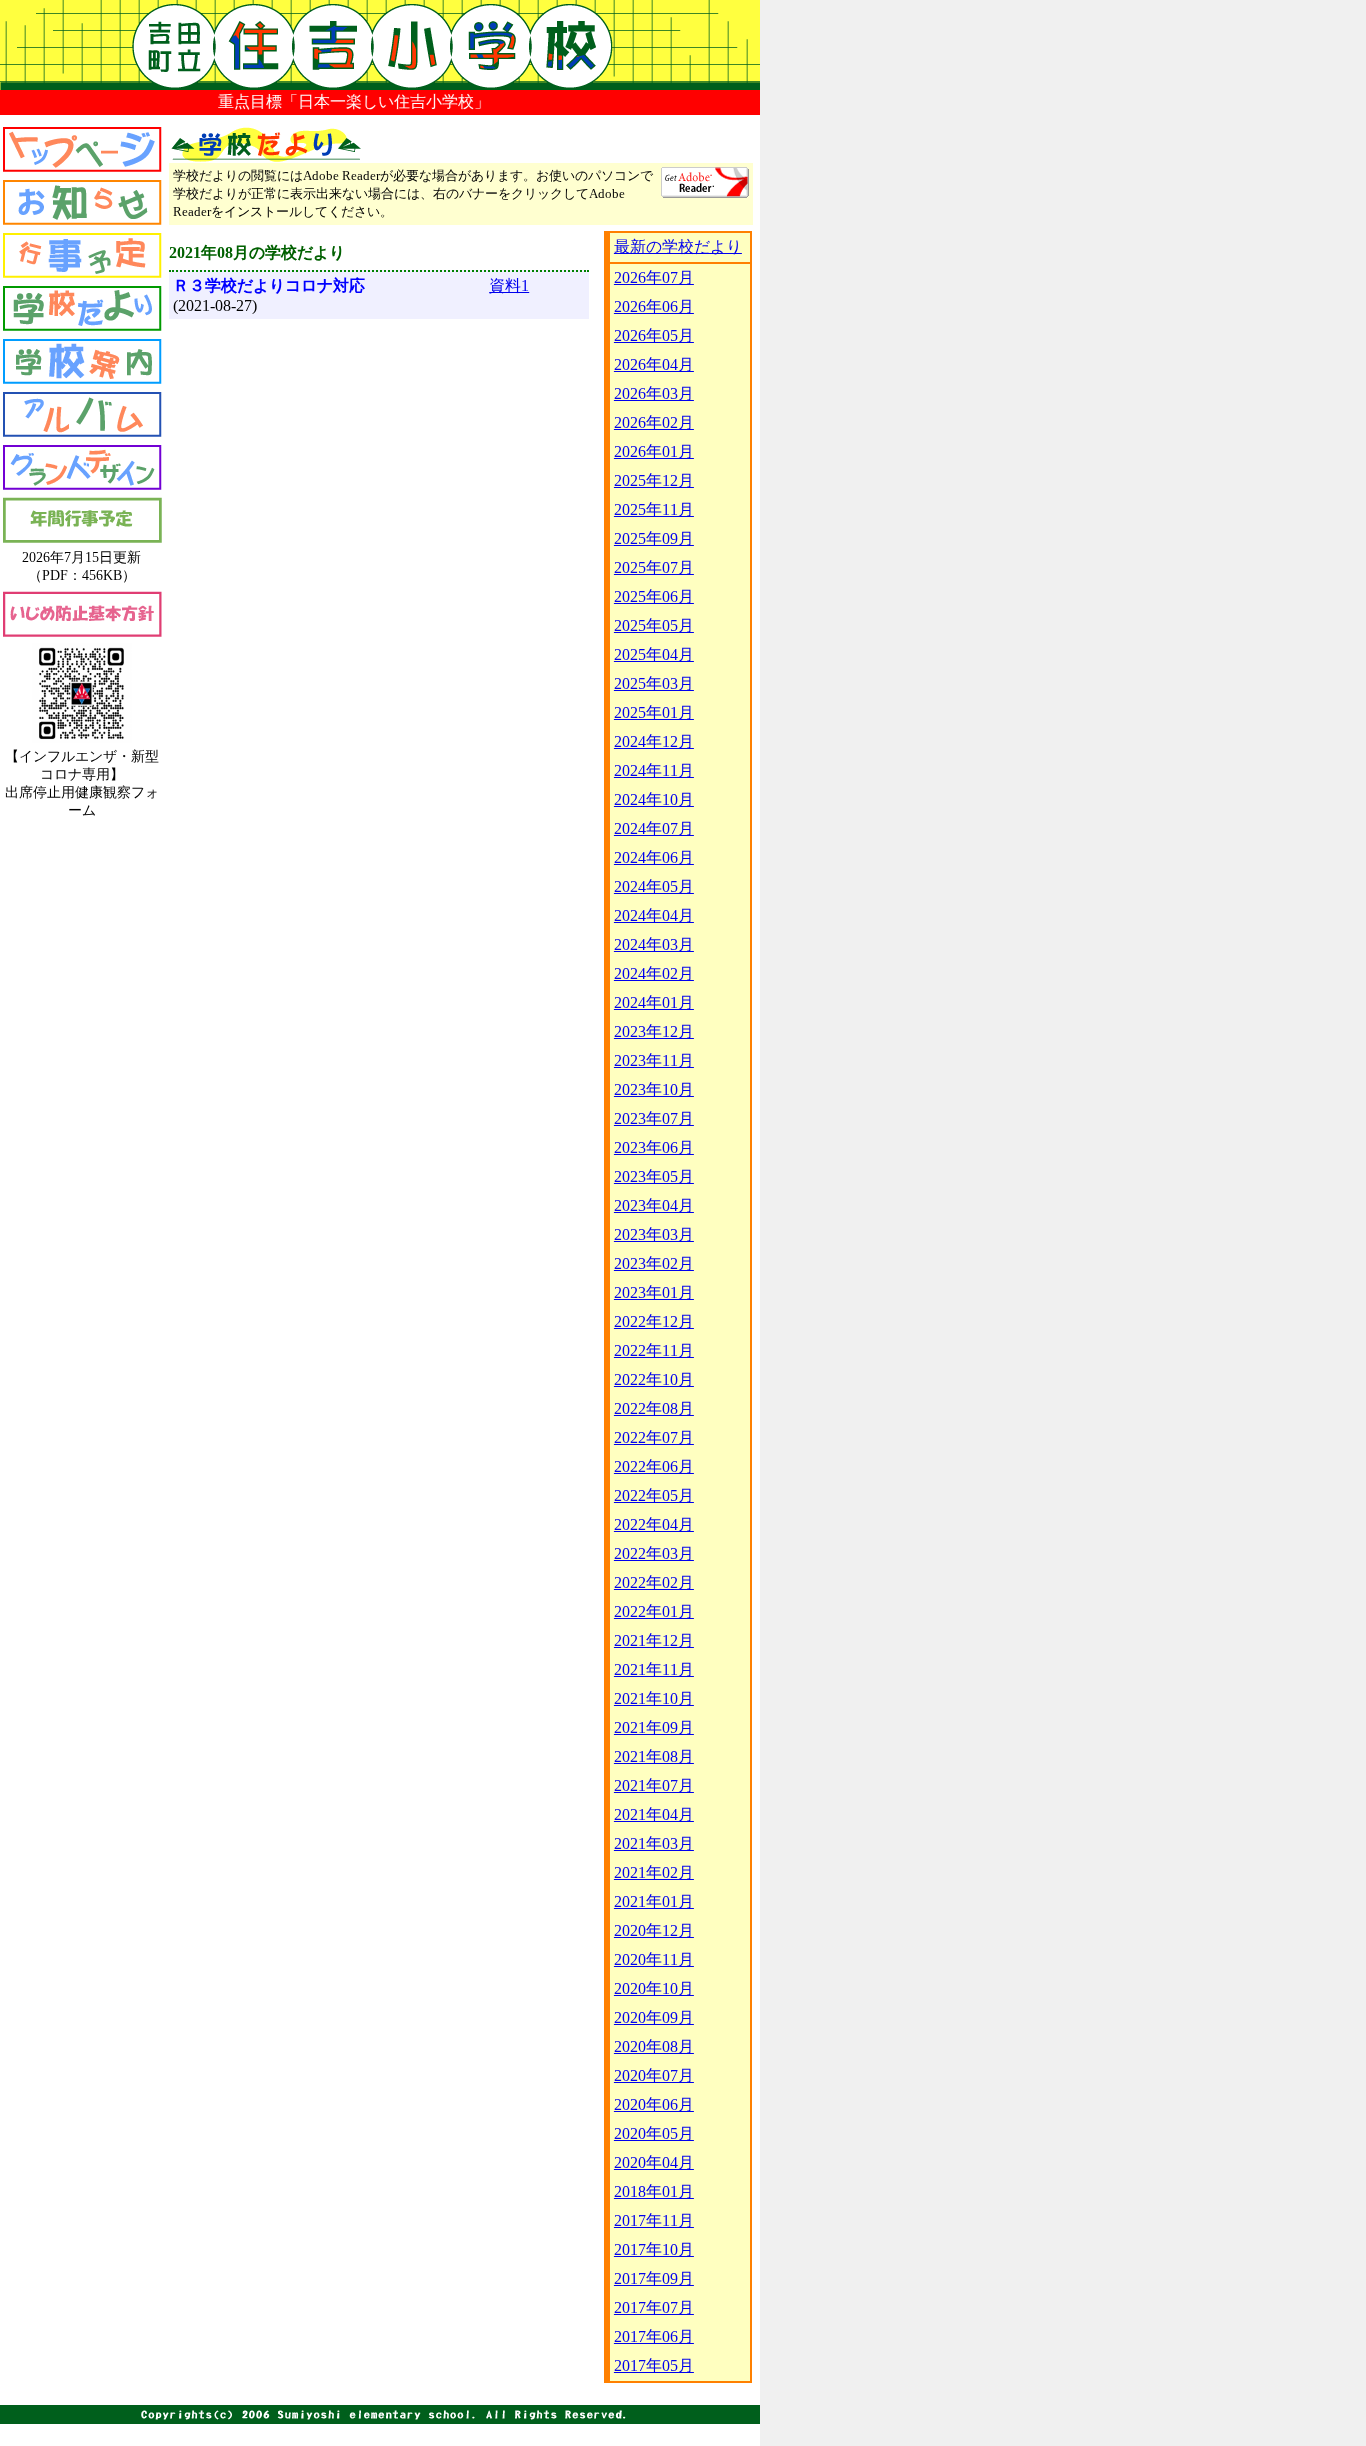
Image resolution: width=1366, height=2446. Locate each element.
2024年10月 (654, 799)
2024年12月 (654, 741)
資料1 (509, 285)
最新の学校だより (678, 246)
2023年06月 (654, 1147)
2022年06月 (654, 1466)
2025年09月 (654, 538)
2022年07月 (654, 1437)
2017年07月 (654, 2307)
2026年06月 (654, 306)
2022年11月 (654, 1350)
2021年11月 (654, 1669)
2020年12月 (654, 1930)
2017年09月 (654, 2278)
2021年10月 (654, 1698)
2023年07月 (654, 1118)
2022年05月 (654, 1495)
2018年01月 (654, 2191)
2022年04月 (654, 1524)
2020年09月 (654, 2017)
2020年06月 (654, 2104)
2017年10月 (654, 2249)
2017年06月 (654, 2336)
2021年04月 (654, 1814)
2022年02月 (654, 1582)
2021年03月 (654, 1843)
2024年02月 (654, 973)
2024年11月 (654, 770)
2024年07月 (654, 828)
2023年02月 (654, 1263)
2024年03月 (654, 944)
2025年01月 (654, 712)
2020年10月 (654, 1988)
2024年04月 (654, 915)
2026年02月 (654, 422)
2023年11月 (654, 1060)
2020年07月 (654, 2075)
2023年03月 (654, 1234)
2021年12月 (654, 1640)
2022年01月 (654, 1611)
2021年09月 (654, 1727)
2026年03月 (654, 393)
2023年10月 (654, 1089)
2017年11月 (654, 2220)
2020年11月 (654, 1959)
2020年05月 (654, 2133)
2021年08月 (654, 1756)
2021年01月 (654, 1901)
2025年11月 (654, 509)
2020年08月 (654, 2046)
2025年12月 (654, 480)
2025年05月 (654, 625)
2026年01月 (654, 451)
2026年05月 (654, 335)
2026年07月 (654, 277)
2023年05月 (654, 1176)
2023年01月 (654, 1292)
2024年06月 (654, 857)
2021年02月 (654, 1872)
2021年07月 (654, 1785)
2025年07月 (654, 567)
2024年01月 (654, 1002)
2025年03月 (654, 683)
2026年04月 (654, 364)
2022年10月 (654, 1379)
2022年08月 (654, 1408)
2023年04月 (654, 1205)
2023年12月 (654, 1031)
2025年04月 (654, 654)
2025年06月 (654, 596)
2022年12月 (654, 1321)
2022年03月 (654, 1553)
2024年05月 (654, 886)
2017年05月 (654, 2365)
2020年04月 (654, 2162)
